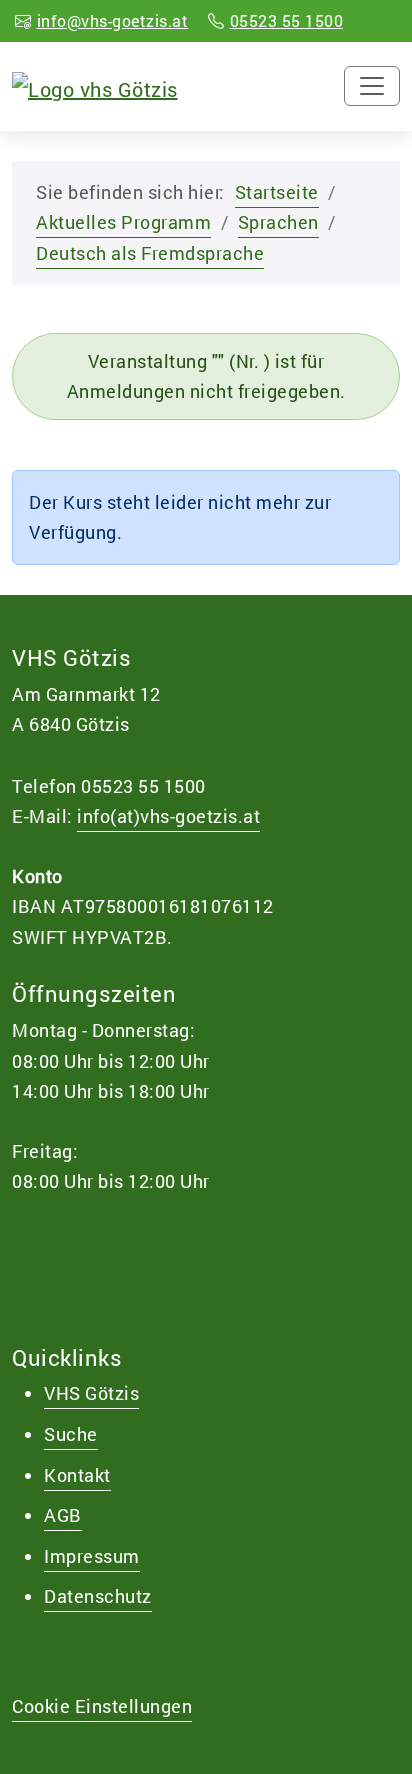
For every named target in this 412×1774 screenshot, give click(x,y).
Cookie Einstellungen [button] (102, 1706)
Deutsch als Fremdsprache (150, 253)
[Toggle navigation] (372, 86)
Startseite (277, 192)
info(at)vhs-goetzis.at (168, 816)
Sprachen (278, 222)
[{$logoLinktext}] (95, 86)
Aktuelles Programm (123, 222)
